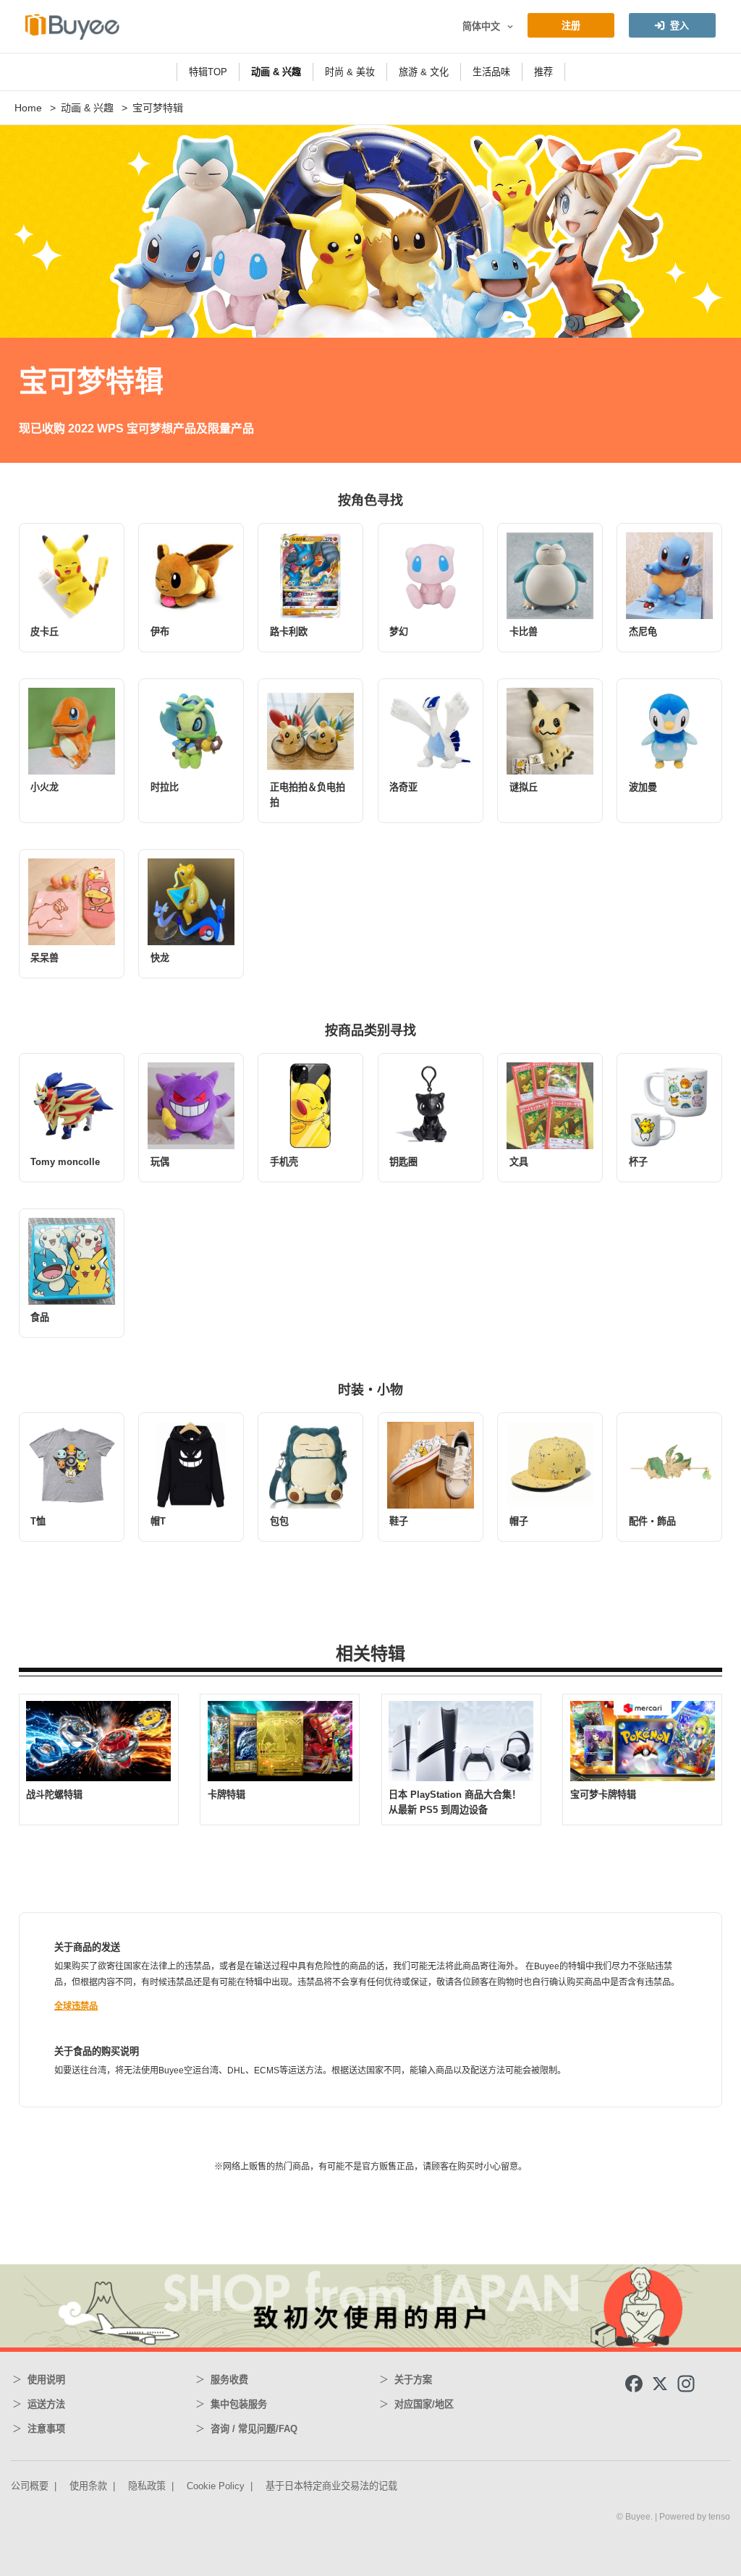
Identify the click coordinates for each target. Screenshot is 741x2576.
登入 (679, 26)
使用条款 (88, 2486)
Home (28, 108)
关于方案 (413, 2380)
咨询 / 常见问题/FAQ (254, 2429)
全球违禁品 (76, 2006)
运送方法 (46, 2404)
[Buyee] (72, 26)
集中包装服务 (239, 2404)
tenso (719, 2517)
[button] (508, 27)
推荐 (543, 72)
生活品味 (491, 72)
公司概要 (30, 2486)
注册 (571, 26)
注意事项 (46, 2429)
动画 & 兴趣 (276, 72)
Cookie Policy (216, 2486)
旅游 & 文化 (424, 72)
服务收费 (229, 2380)
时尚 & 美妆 (350, 72)
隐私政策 (147, 2486)
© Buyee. (636, 2517)
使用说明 (46, 2380)
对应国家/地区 (424, 2404)
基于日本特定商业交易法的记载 (331, 2486)
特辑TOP (208, 72)
